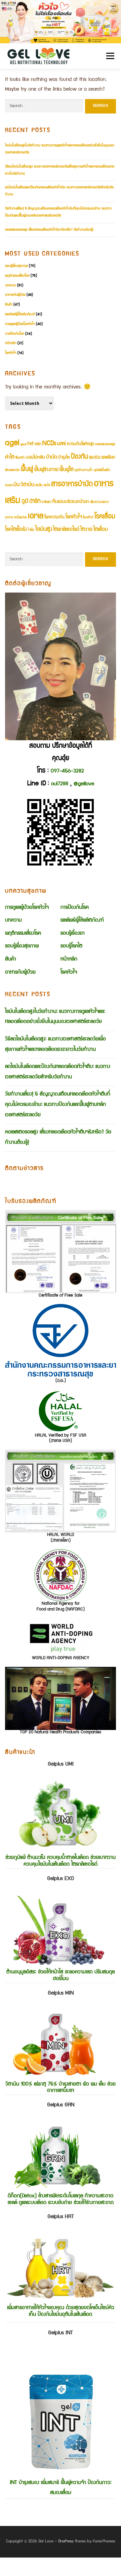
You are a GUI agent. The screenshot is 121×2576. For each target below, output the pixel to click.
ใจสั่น (31, 530)
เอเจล (36, 517)
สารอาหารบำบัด (72, 485)
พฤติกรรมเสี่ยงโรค (17, 276)
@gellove (84, 784)
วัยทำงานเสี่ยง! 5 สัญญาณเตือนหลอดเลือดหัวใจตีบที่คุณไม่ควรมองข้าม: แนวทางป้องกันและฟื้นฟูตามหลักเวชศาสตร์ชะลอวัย (58, 1105)
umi (62, 444)
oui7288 (60, 784)
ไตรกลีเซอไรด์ (66, 530)
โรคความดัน (54, 518)
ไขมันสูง (44, 530)
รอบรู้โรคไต (71, 946)
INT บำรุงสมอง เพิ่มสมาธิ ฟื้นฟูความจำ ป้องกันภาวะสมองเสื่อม (61, 2413)
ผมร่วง (95, 458)
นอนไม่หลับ (35, 458)
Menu (108, 56)
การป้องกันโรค (15, 334)
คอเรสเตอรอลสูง (105, 444)
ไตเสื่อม (101, 530)
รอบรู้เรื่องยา (73, 934)
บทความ (11, 286)
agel (12, 443)
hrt (31, 444)
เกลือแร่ (46, 502)
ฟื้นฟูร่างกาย (46, 470)
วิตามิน (27, 485)
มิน (16, 485)
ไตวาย (86, 530)
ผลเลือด (108, 458)
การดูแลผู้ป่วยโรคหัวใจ (20, 324)
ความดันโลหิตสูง (80, 444)
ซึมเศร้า (20, 458)
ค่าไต (10, 457)
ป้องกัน (79, 457)
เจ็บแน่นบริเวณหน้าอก (70, 502)
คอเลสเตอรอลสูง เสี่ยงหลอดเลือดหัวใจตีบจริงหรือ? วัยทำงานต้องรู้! (49, 230)
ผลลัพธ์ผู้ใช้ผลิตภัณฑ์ (20, 314)
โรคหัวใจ (11, 353)
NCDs (49, 444)
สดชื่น (39, 485)
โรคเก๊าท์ (88, 518)
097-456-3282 (67, 771)
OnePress (66, 2542)
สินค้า (9, 305)
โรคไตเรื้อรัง (16, 530)
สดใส (47, 485)
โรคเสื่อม (105, 517)
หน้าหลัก (11, 343)
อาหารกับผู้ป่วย (15, 295)
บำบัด (52, 457)
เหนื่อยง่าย (21, 518)
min (38, 444)
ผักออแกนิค (12, 470)
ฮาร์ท (35, 502)
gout (24, 444)
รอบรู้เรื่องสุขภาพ (16, 266)
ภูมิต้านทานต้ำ (84, 470)
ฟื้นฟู (27, 470)
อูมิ (25, 502)
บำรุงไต (64, 458)
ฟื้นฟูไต (67, 470)
